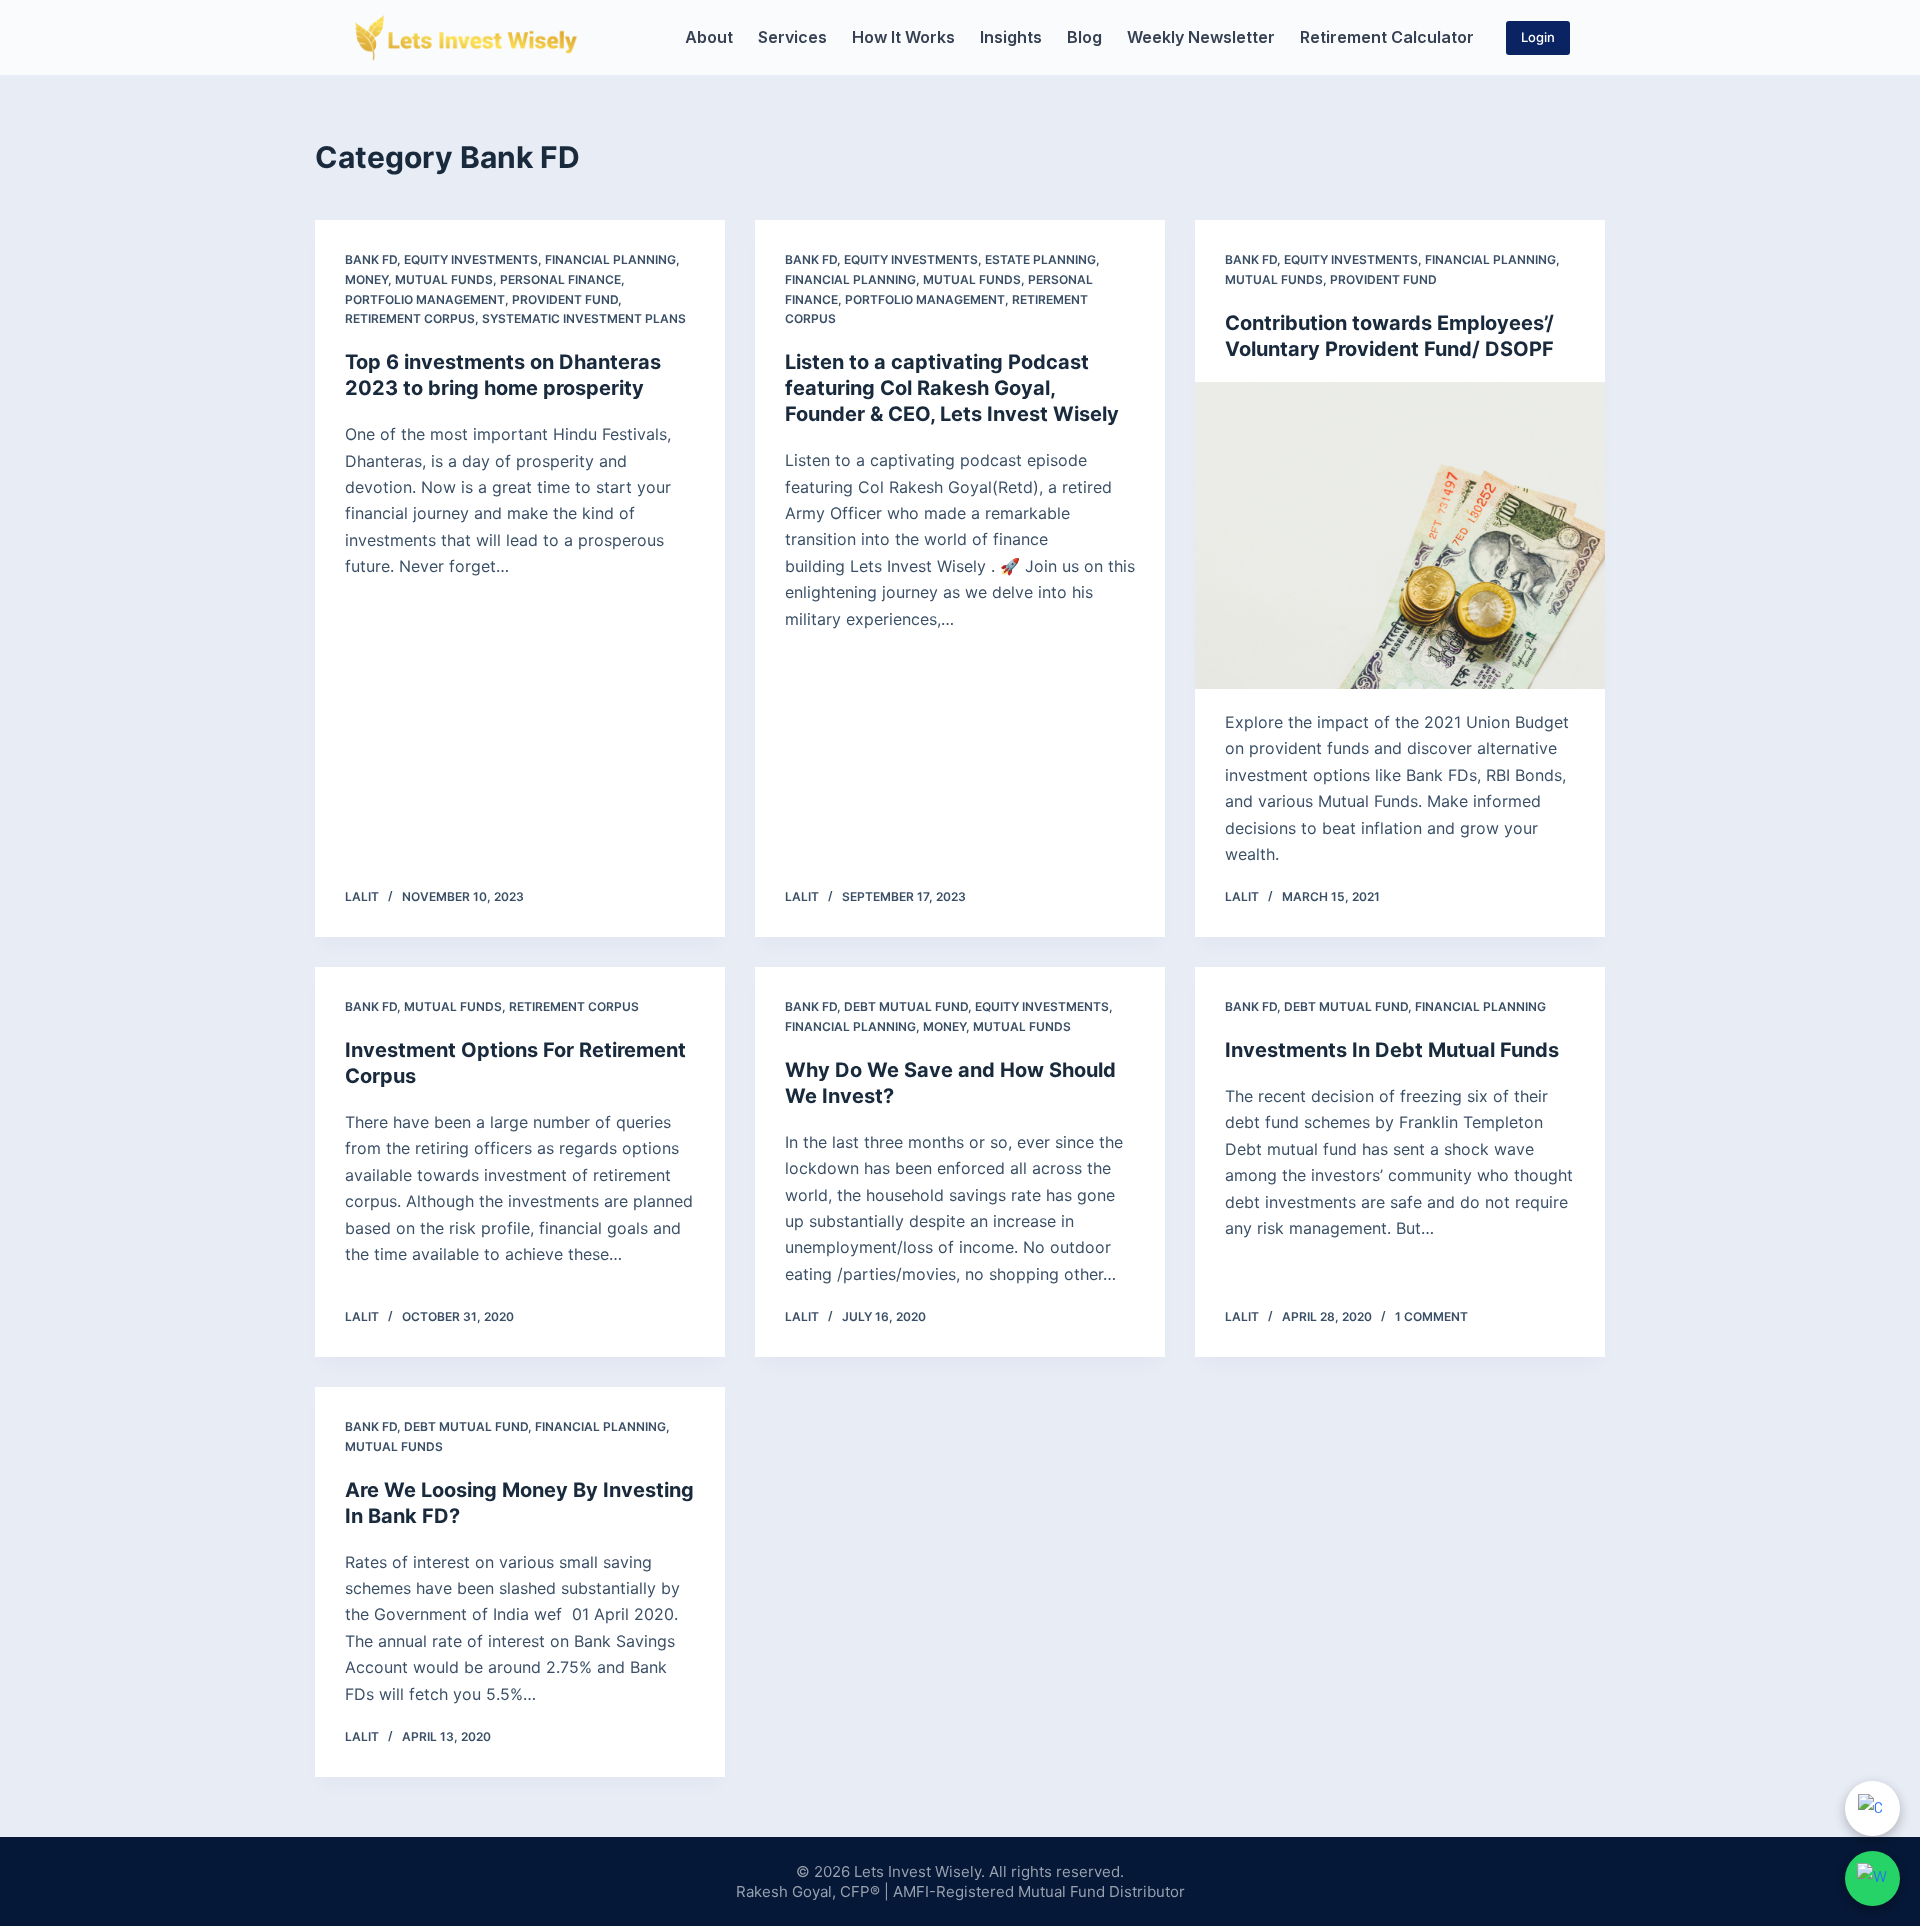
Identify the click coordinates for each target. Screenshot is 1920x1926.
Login (1538, 37)
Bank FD (371, 259)
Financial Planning (610, 259)
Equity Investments (471, 259)
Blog (1084, 37)
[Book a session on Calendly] (1872, 1808)
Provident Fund (565, 299)
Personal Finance (560, 279)
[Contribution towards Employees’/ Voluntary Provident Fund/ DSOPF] (1400, 536)
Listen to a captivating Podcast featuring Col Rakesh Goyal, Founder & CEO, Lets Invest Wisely (952, 388)
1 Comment (1431, 1316)
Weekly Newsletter (1201, 37)
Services (792, 37)
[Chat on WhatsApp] (1872, 1878)
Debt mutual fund (906, 1006)
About (709, 37)
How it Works (903, 37)
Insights (1011, 37)
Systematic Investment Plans (584, 318)
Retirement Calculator (1387, 37)
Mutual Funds (444, 279)
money (366, 279)
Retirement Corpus (410, 318)
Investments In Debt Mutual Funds (1392, 1050)
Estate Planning (1040, 259)
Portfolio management (425, 299)
